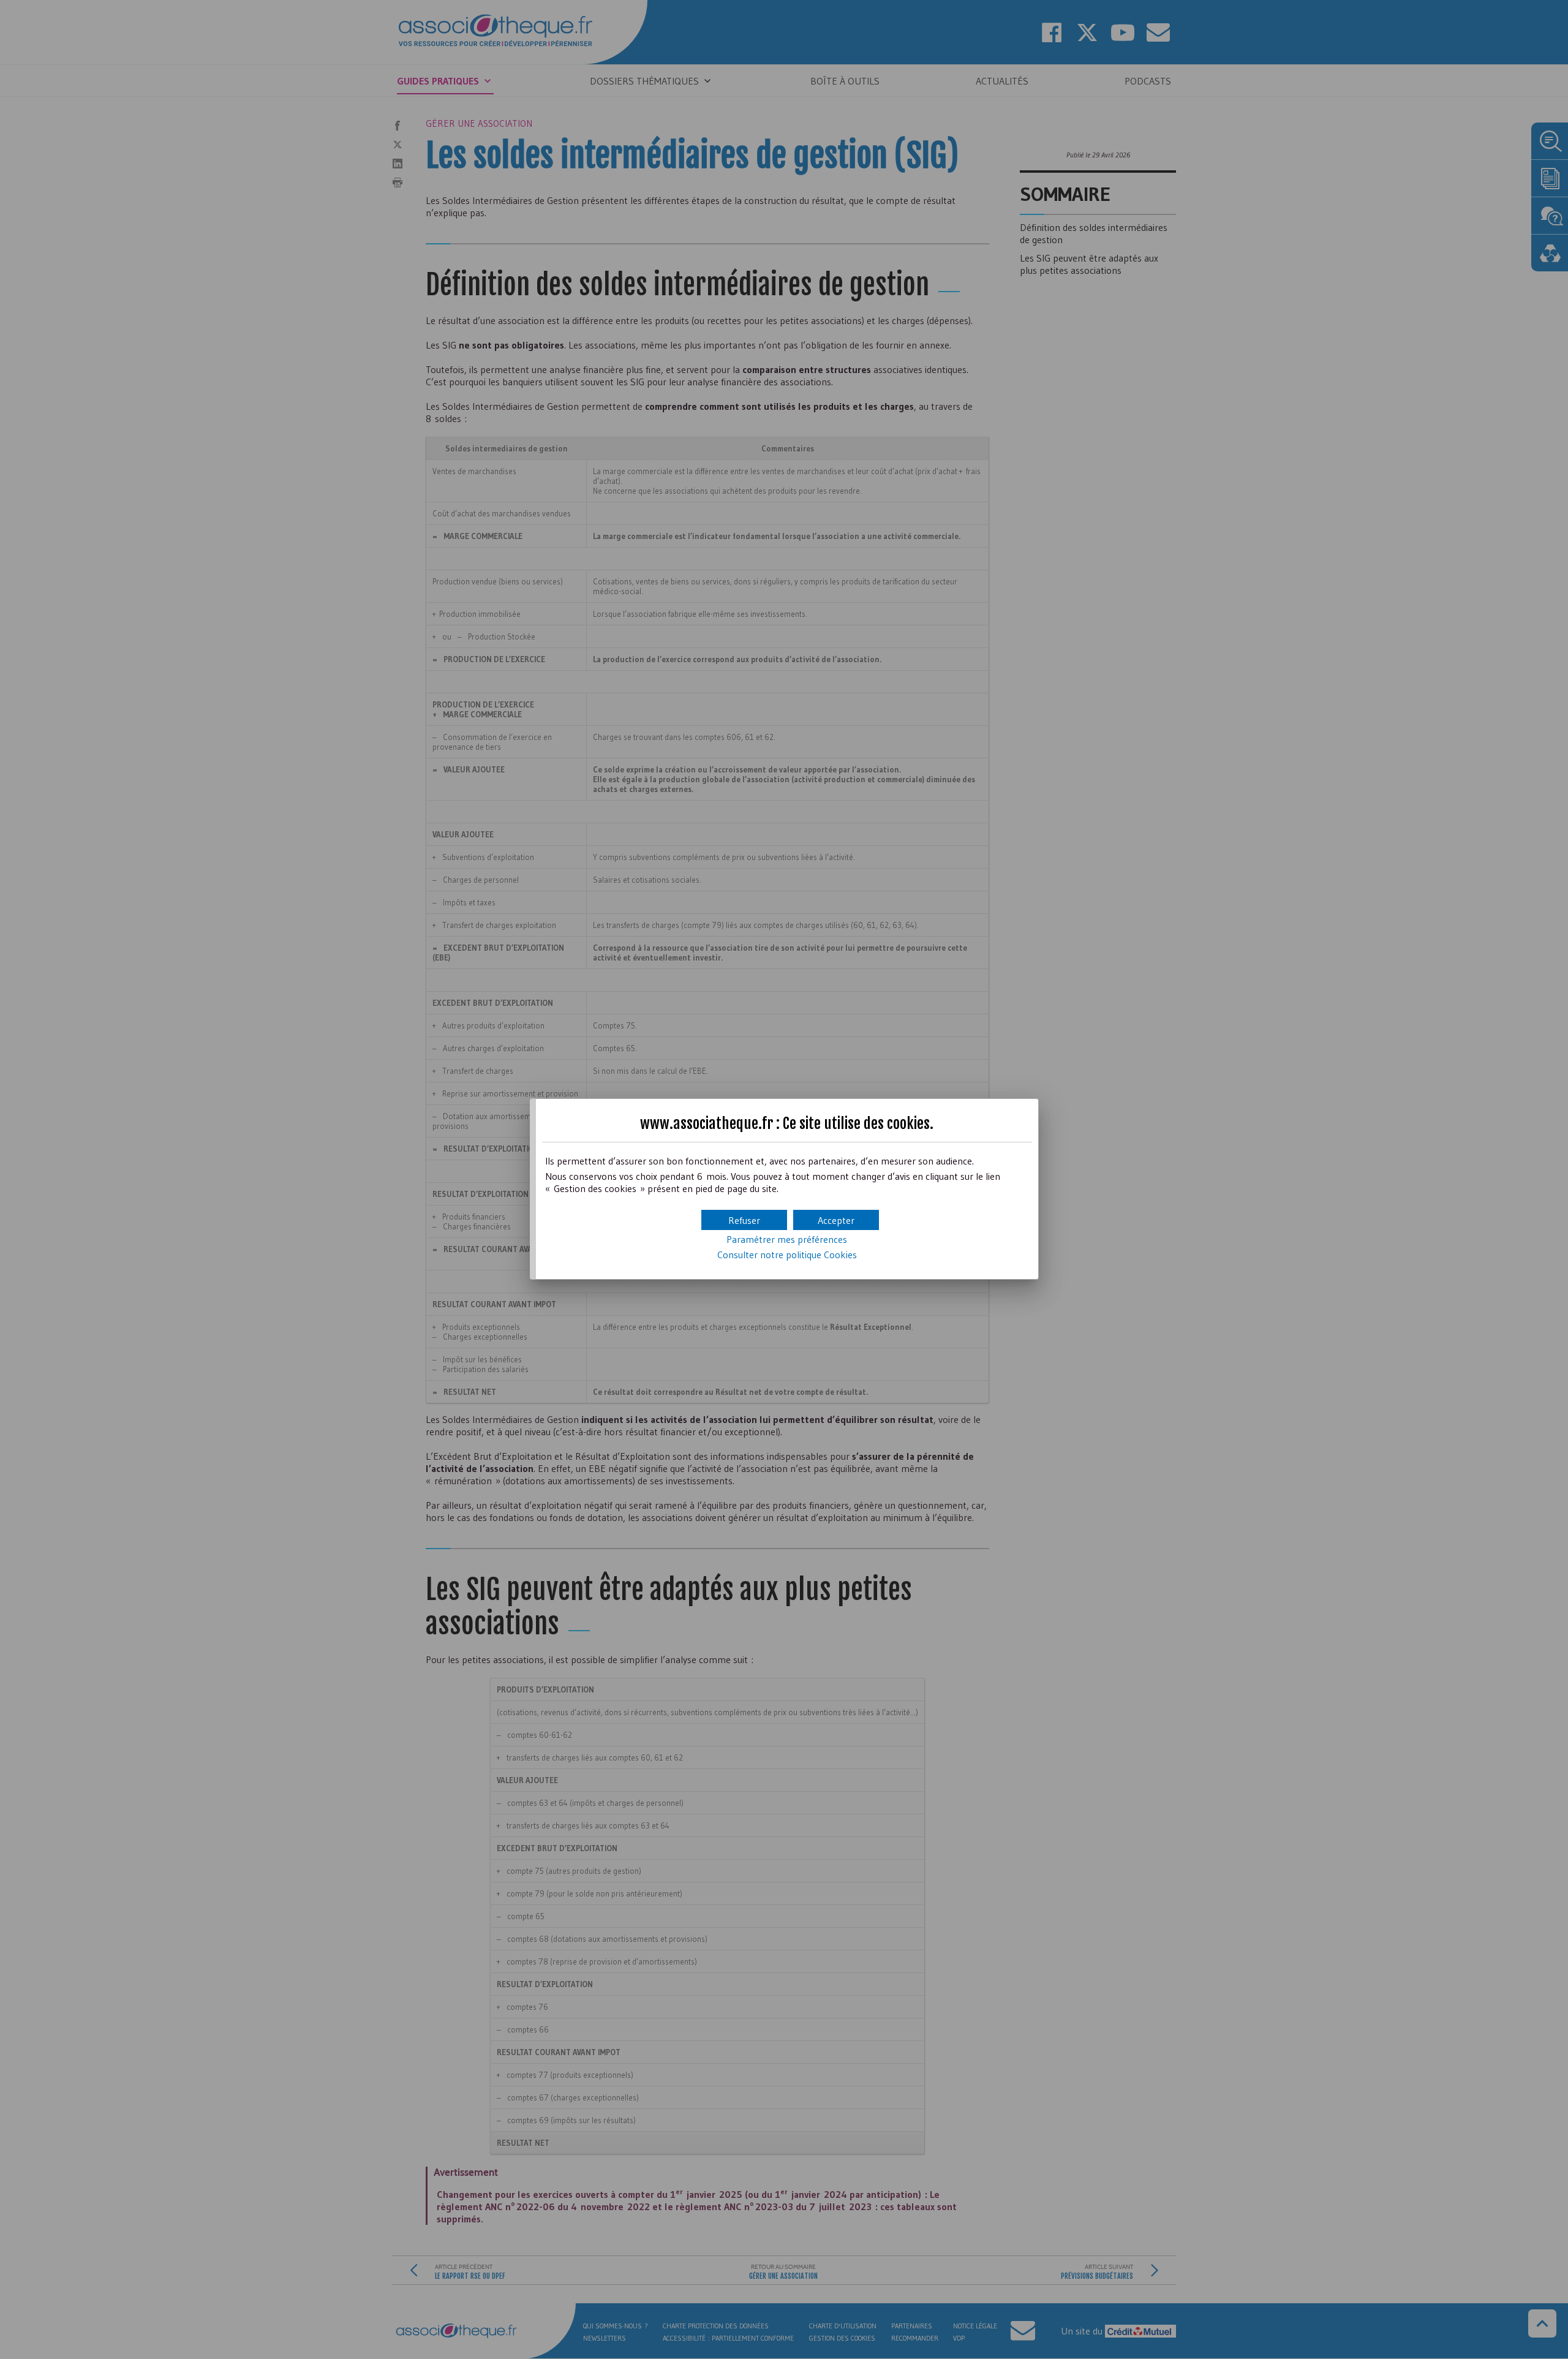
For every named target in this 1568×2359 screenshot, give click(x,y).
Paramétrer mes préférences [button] (787, 1239)
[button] (836, 1220)
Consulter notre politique (787, 1255)
